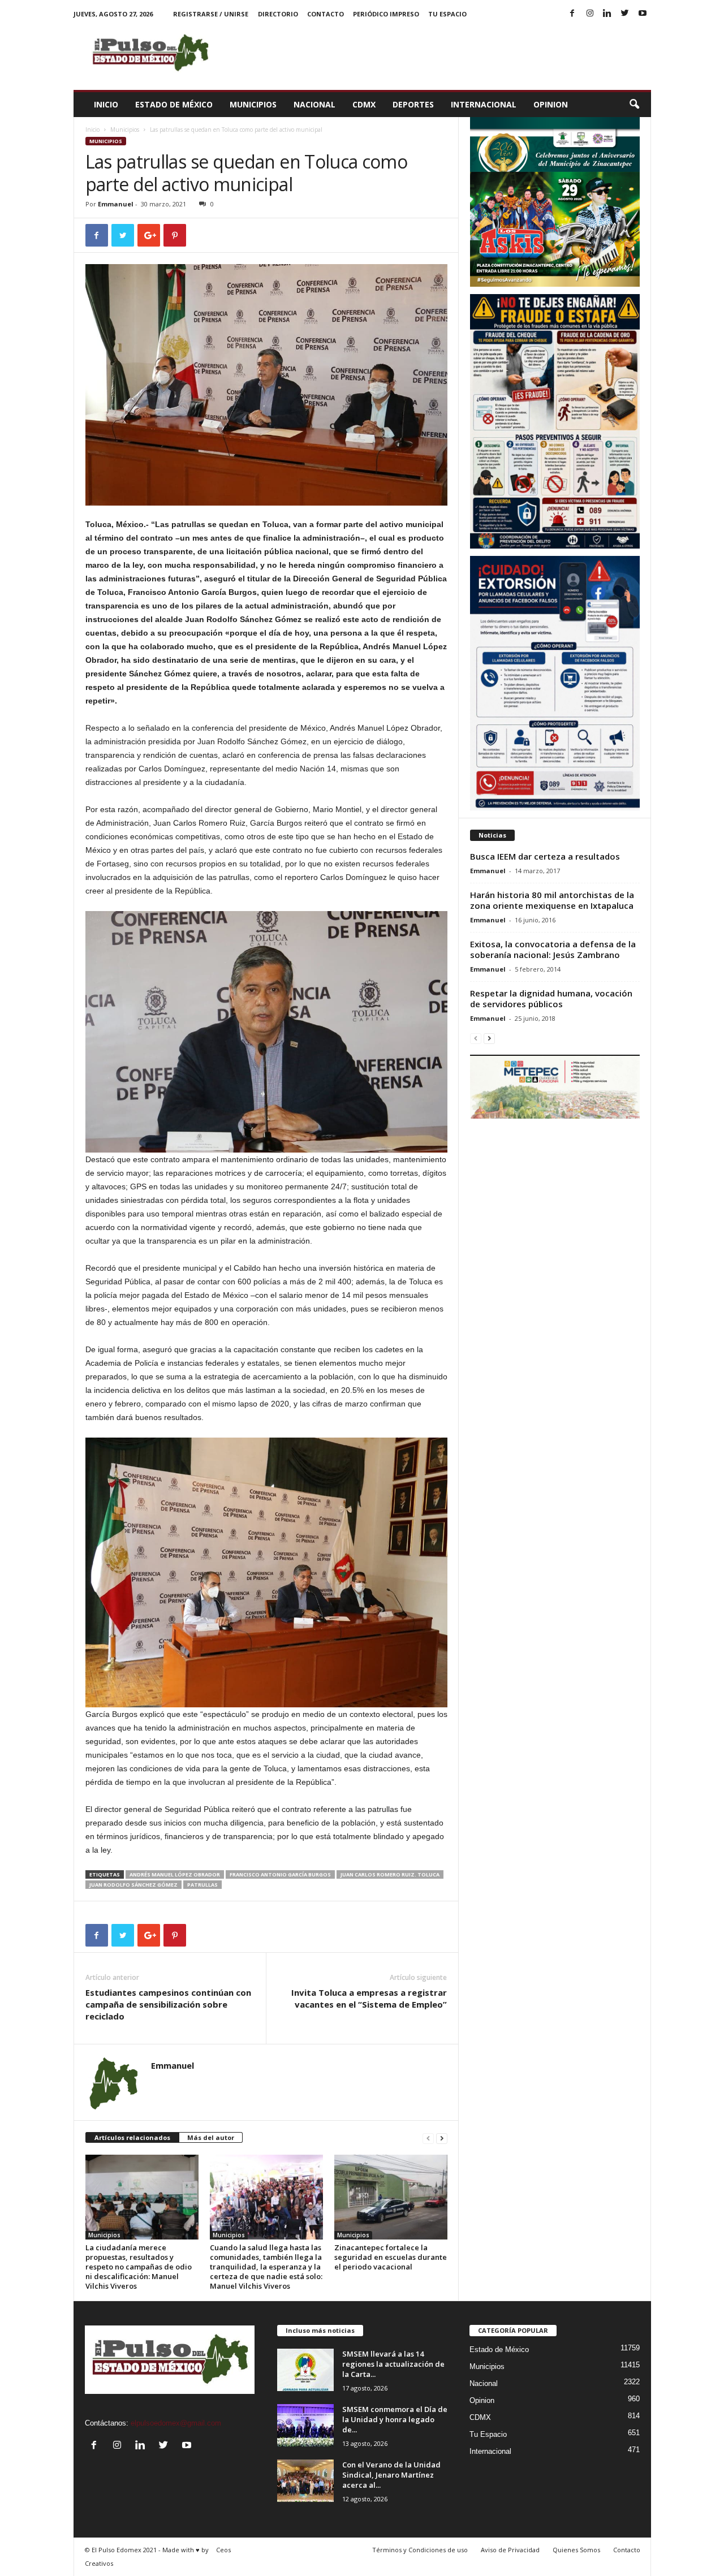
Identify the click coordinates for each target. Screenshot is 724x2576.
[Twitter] (625, 14)
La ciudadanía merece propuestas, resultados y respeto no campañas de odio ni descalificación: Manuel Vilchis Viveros (139, 2267)
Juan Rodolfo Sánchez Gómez (133, 1885)
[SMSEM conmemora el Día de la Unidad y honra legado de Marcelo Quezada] (305, 2425)
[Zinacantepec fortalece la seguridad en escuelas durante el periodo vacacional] (391, 2197)
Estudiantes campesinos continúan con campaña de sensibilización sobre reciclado (168, 2004)
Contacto (326, 14)
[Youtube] (643, 14)
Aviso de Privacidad (510, 2550)
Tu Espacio (447, 14)
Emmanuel (116, 204)
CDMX (364, 104)
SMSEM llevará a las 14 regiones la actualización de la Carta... (393, 2364)
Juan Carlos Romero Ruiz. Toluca (390, 1874)
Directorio (278, 14)
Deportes (413, 104)
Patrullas (202, 1885)
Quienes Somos (576, 2550)
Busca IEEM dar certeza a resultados (545, 856)
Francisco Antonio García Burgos (280, 1874)
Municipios (253, 104)
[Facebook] (572, 14)
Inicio (106, 104)
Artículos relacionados (132, 2137)
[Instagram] (590, 14)
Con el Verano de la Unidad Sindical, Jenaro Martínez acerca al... (391, 2475)
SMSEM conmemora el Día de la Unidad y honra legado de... (395, 2419)
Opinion (551, 104)
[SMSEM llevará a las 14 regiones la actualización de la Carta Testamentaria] (305, 2370)
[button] (634, 105)
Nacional (314, 104)
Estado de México (174, 104)
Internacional (484, 104)
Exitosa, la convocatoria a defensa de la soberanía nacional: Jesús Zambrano (553, 949)
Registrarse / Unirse (211, 14)
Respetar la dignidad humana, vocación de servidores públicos (551, 998)
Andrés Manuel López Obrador (175, 1874)
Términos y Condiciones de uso (420, 2550)
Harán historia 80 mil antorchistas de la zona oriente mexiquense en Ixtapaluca (552, 900)
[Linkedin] (607, 14)
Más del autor (211, 2137)
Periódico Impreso (386, 14)
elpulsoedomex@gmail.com (176, 2423)
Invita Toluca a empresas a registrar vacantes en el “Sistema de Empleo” (369, 1998)
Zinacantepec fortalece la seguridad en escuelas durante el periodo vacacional (391, 2257)
